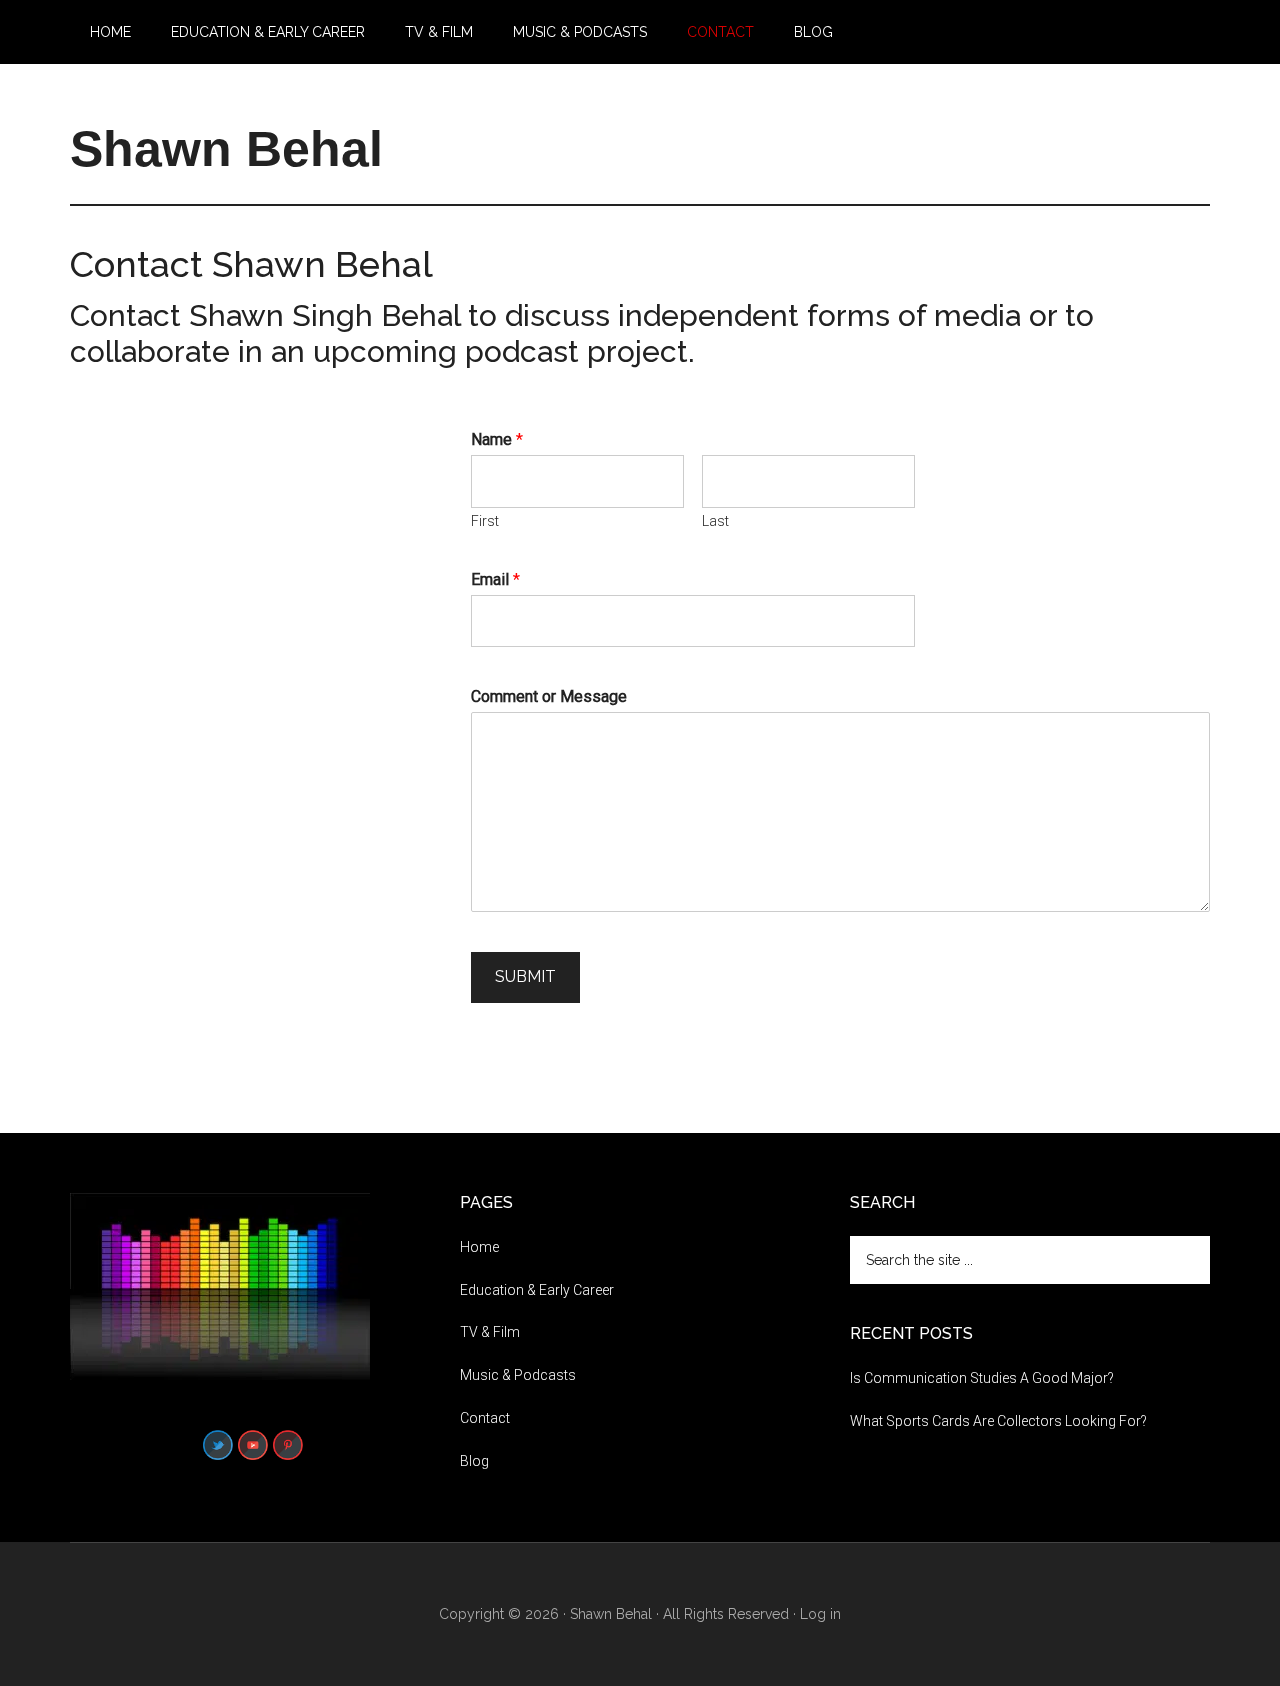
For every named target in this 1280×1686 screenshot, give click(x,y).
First (485, 521)
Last (715, 521)
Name (497, 439)
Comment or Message (549, 696)
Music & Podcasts (518, 1375)
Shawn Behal (226, 149)
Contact (485, 1418)
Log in (820, 1614)
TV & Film (490, 1332)
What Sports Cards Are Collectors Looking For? (998, 1421)
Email (495, 579)
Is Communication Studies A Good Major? (982, 1378)
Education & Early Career (537, 1290)
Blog (474, 1461)
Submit (525, 976)
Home (479, 1247)
